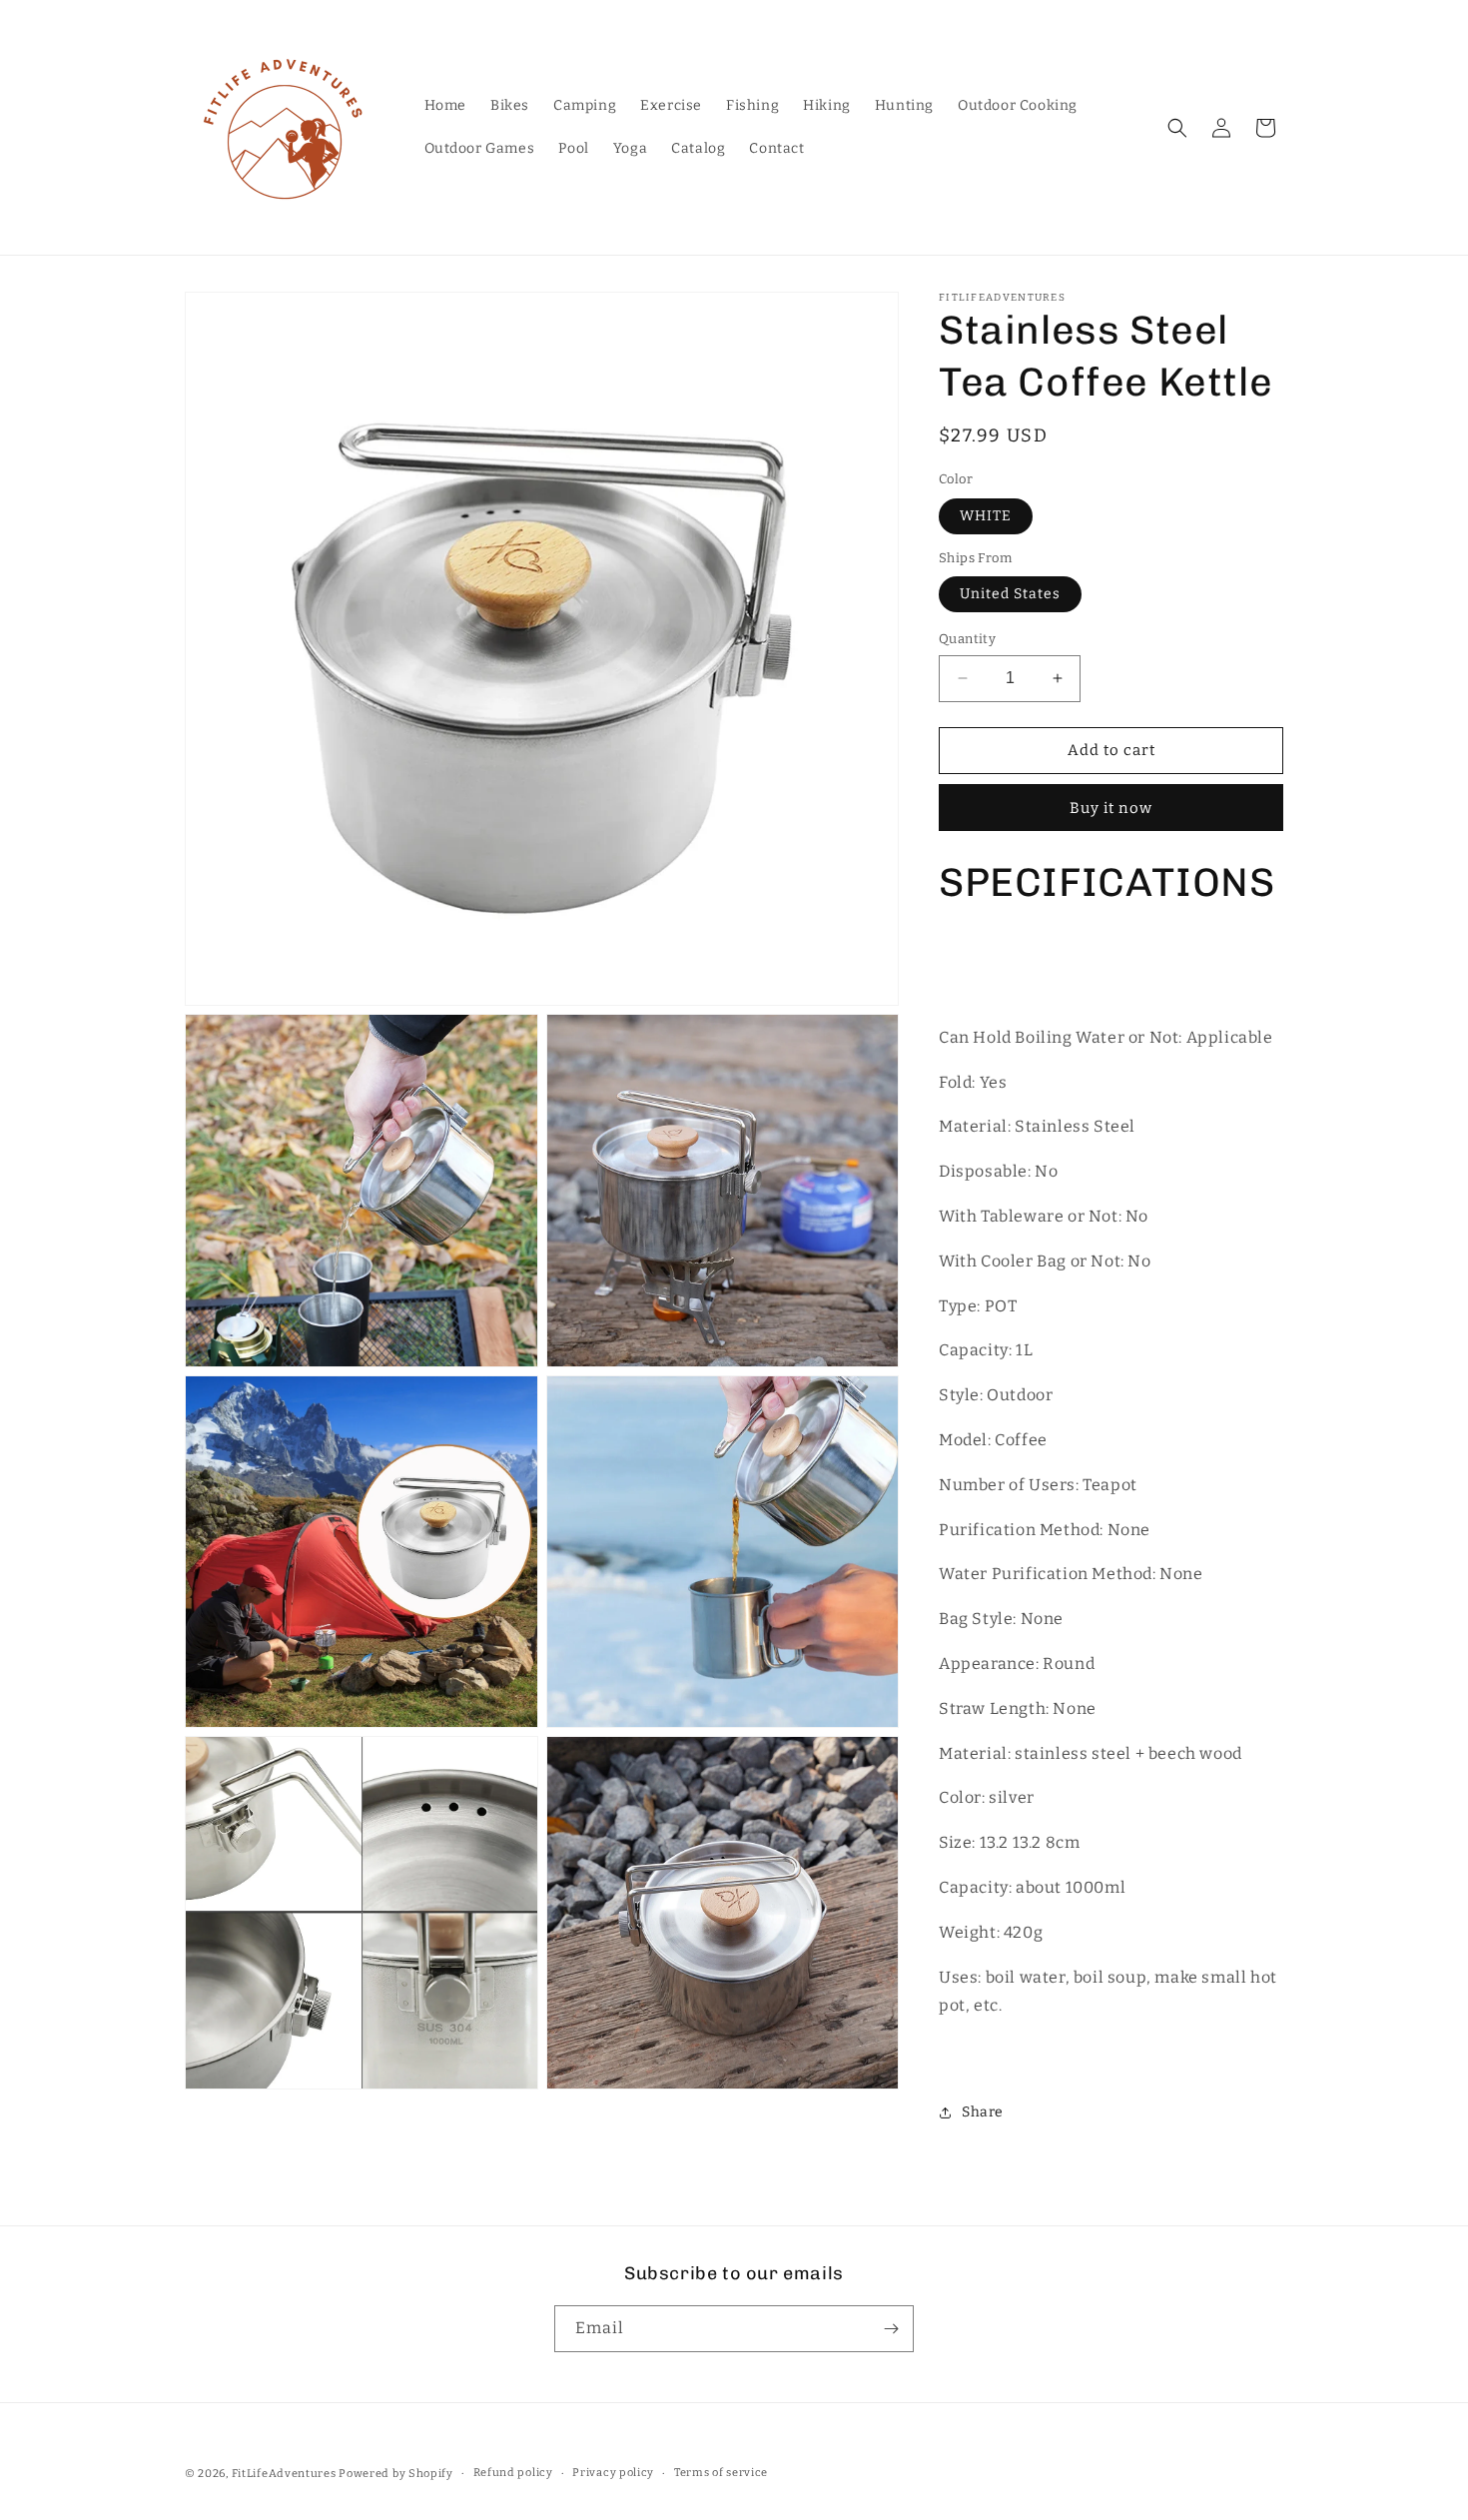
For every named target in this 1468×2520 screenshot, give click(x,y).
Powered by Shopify (396, 2474)
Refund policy (513, 2473)
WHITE (986, 516)
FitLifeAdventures (284, 2474)
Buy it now (1111, 808)
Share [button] (983, 2112)
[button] (1177, 128)
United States (1010, 594)
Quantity (967, 639)
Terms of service (721, 2473)
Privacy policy (613, 2473)
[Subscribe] (891, 2329)
